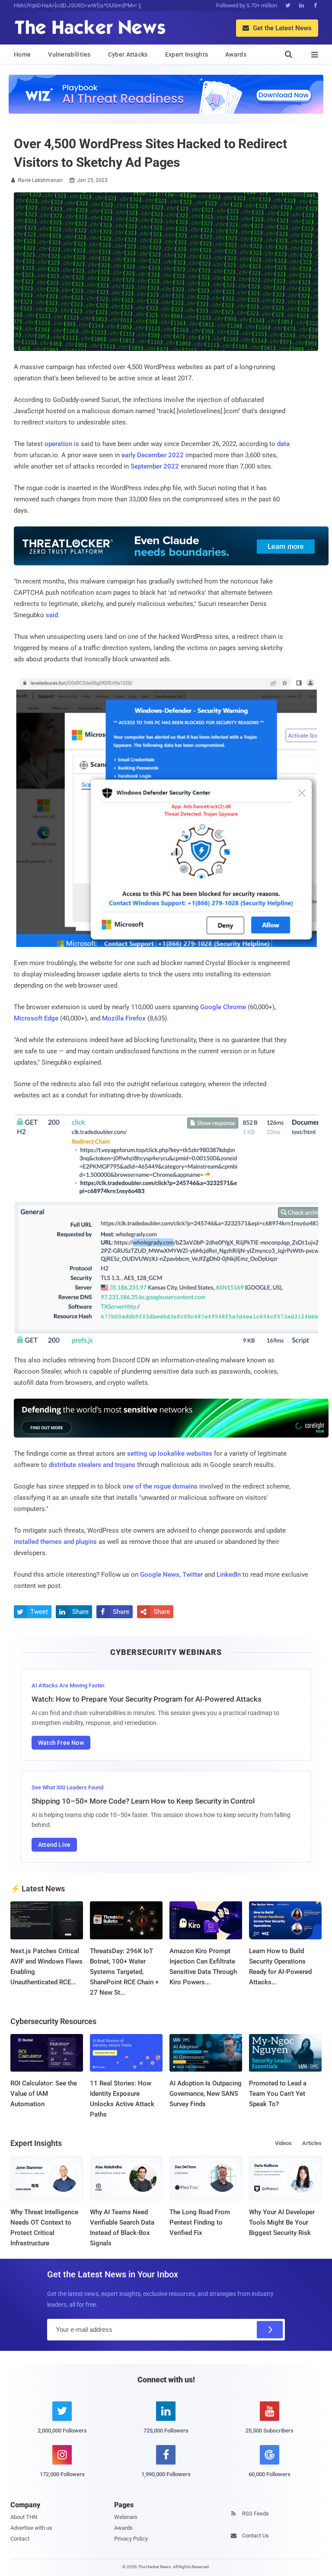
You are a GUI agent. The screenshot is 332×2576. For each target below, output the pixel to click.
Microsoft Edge (36, 1018)
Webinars (126, 2517)
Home (22, 54)
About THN (24, 2517)
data (283, 444)
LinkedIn (229, 1575)
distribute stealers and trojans (92, 1465)
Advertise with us (31, 2528)
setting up (142, 1454)
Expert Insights (187, 54)
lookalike (171, 1454)
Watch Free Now (61, 1743)
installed (26, 1542)
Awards (236, 54)
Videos (283, 2143)
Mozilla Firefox (124, 1018)
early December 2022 (153, 455)
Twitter (193, 1575)
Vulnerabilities (69, 54)
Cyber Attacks (128, 54)
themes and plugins (69, 1542)
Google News (160, 1575)
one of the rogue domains (160, 1486)
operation (58, 444)
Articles (312, 2143)
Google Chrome (223, 1007)
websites (199, 1454)
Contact (20, 2539)
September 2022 (155, 466)
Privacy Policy (131, 2539)
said (52, 615)
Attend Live (54, 1845)
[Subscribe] (270, 2330)
